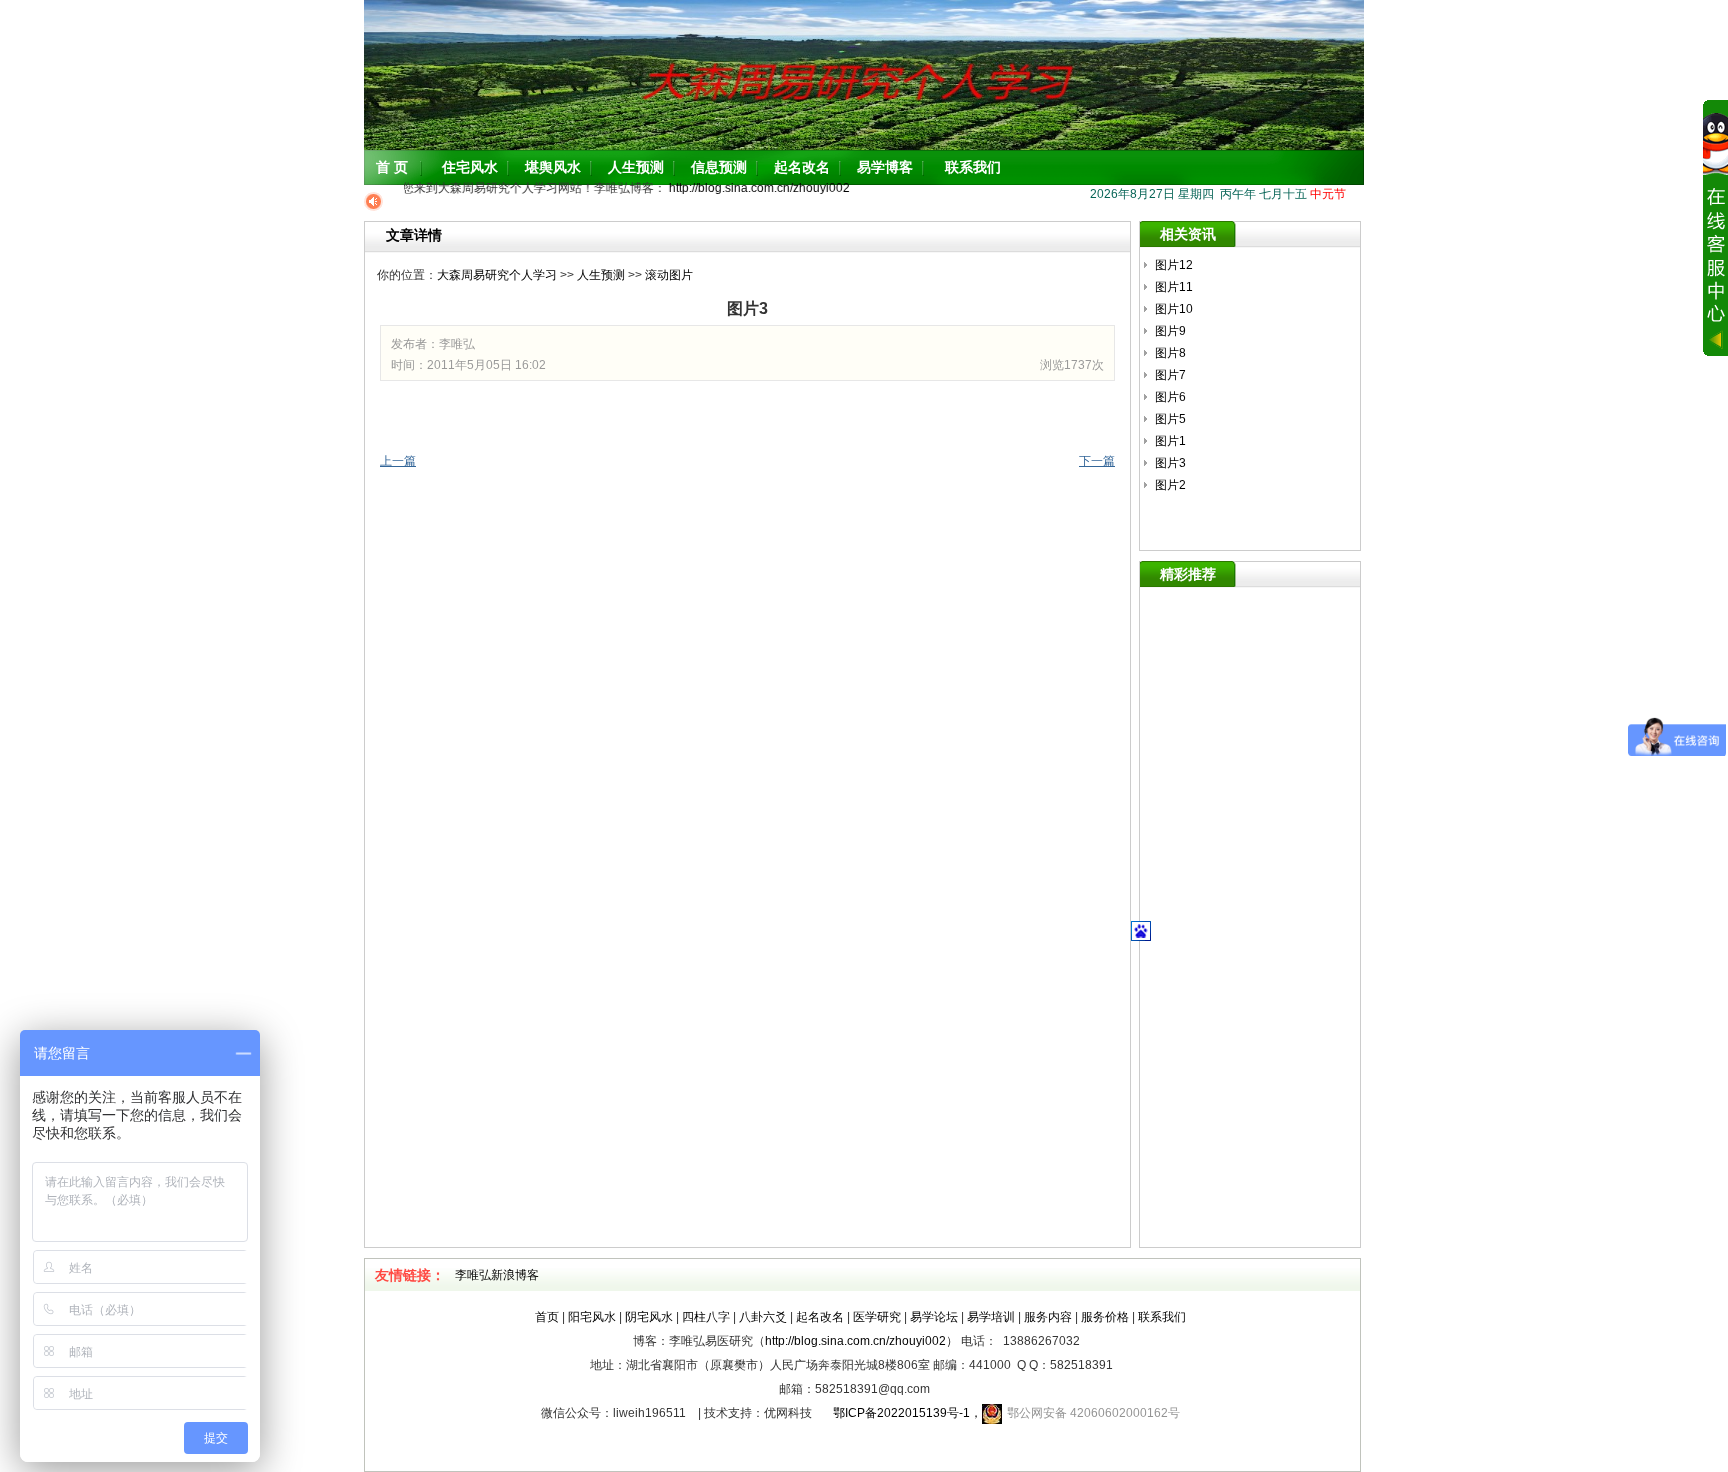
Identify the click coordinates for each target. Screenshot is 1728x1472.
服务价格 (1105, 1317)
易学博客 (885, 167)
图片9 (1170, 331)
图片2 (1170, 485)
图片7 (1170, 375)
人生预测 (636, 167)
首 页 (392, 167)
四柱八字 (706, 1317)
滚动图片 (669, 275)
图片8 (1170, 353)
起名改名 (802, 167)
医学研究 (877, 1317)
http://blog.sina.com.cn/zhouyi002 (749, 188)
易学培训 (991, 1317)
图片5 (1170, 419)
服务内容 (1048, 1317)
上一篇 (398, 461)
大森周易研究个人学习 (497, 275)
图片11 (1174, 287)
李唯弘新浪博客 (497, 1275)
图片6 (1170, 397)
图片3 (1170, 463)
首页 (547, 1317)
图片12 (1174, 265)
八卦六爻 (763, 1317)
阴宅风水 (649, 1317)
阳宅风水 (592, 1317)
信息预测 (719, 167)
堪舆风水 (553, 167)
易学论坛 (934, 1317)
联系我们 (973, 167)
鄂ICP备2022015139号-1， (901, 1413)
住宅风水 (470, 167)
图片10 (1174, 309)
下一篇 (1097, 461)
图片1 (1170, 441)
